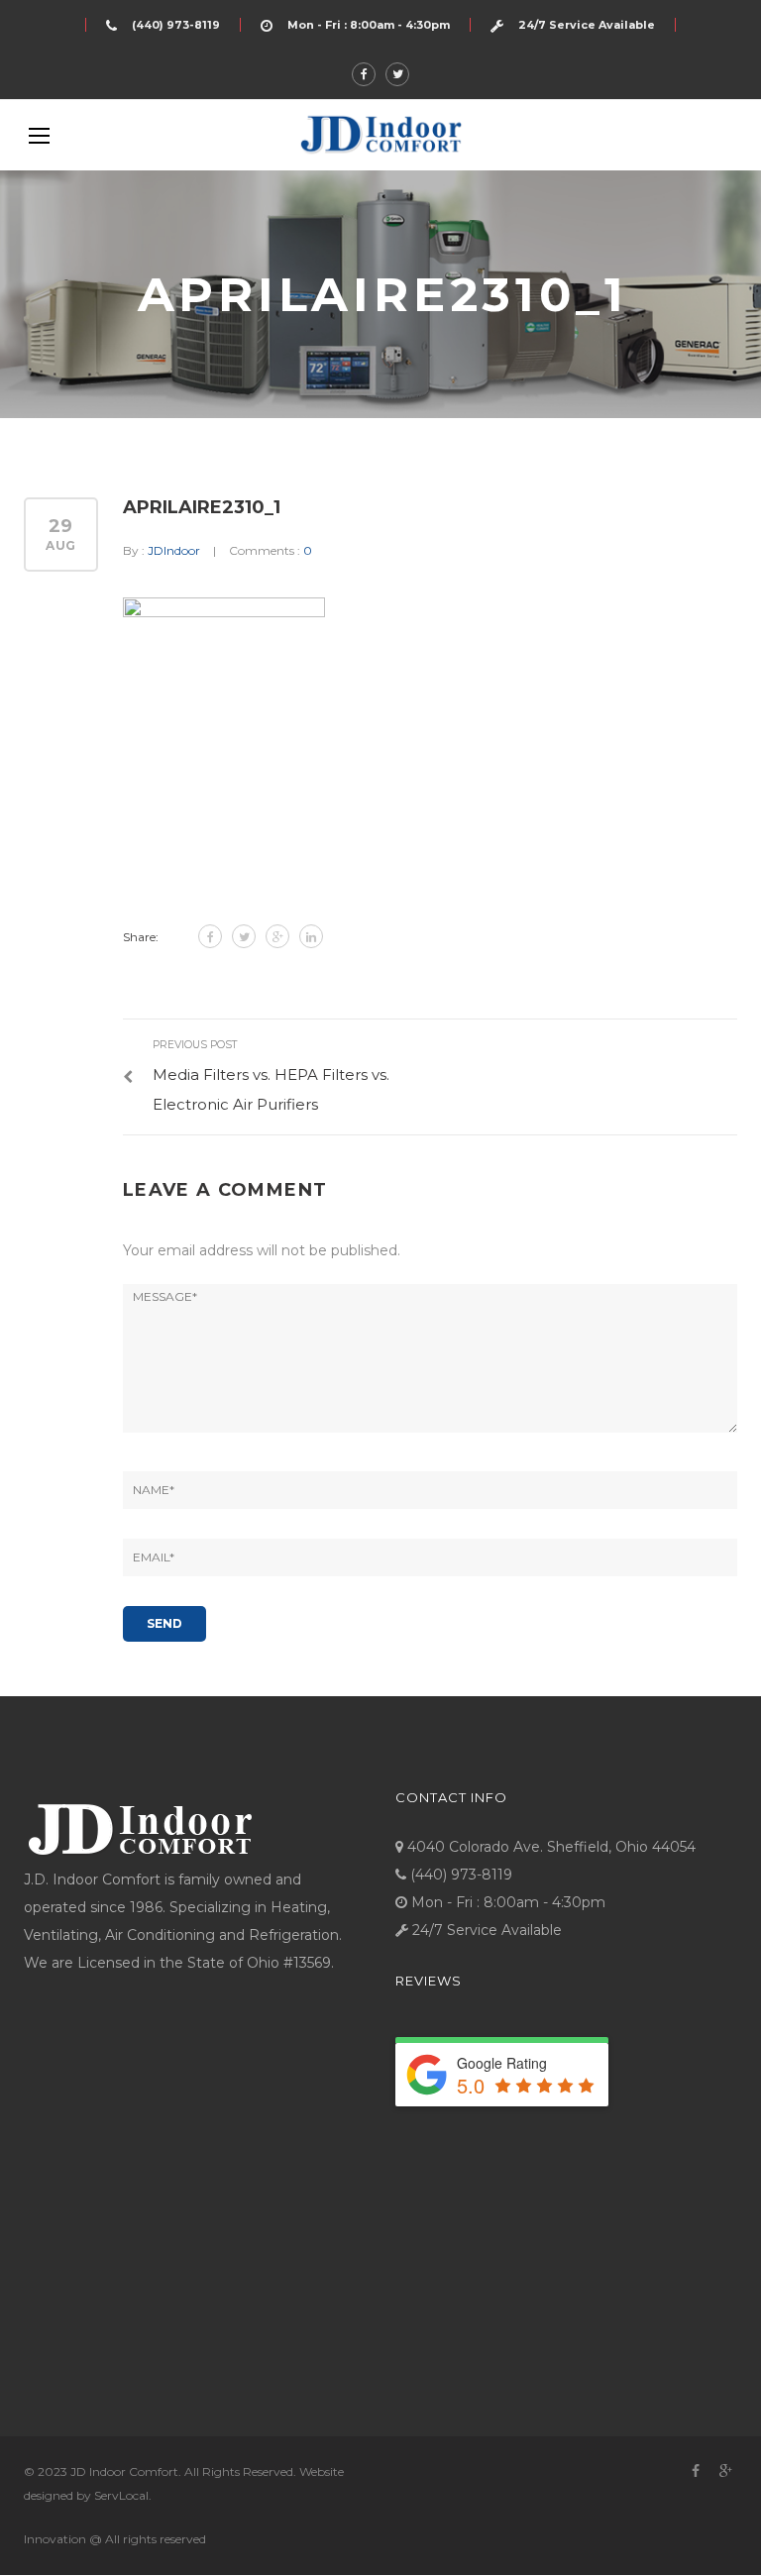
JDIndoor (174, 550)
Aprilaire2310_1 (202, 507)
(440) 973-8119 (176, 25)
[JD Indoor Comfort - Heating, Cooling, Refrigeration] (380, 134)
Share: (141, 937)
